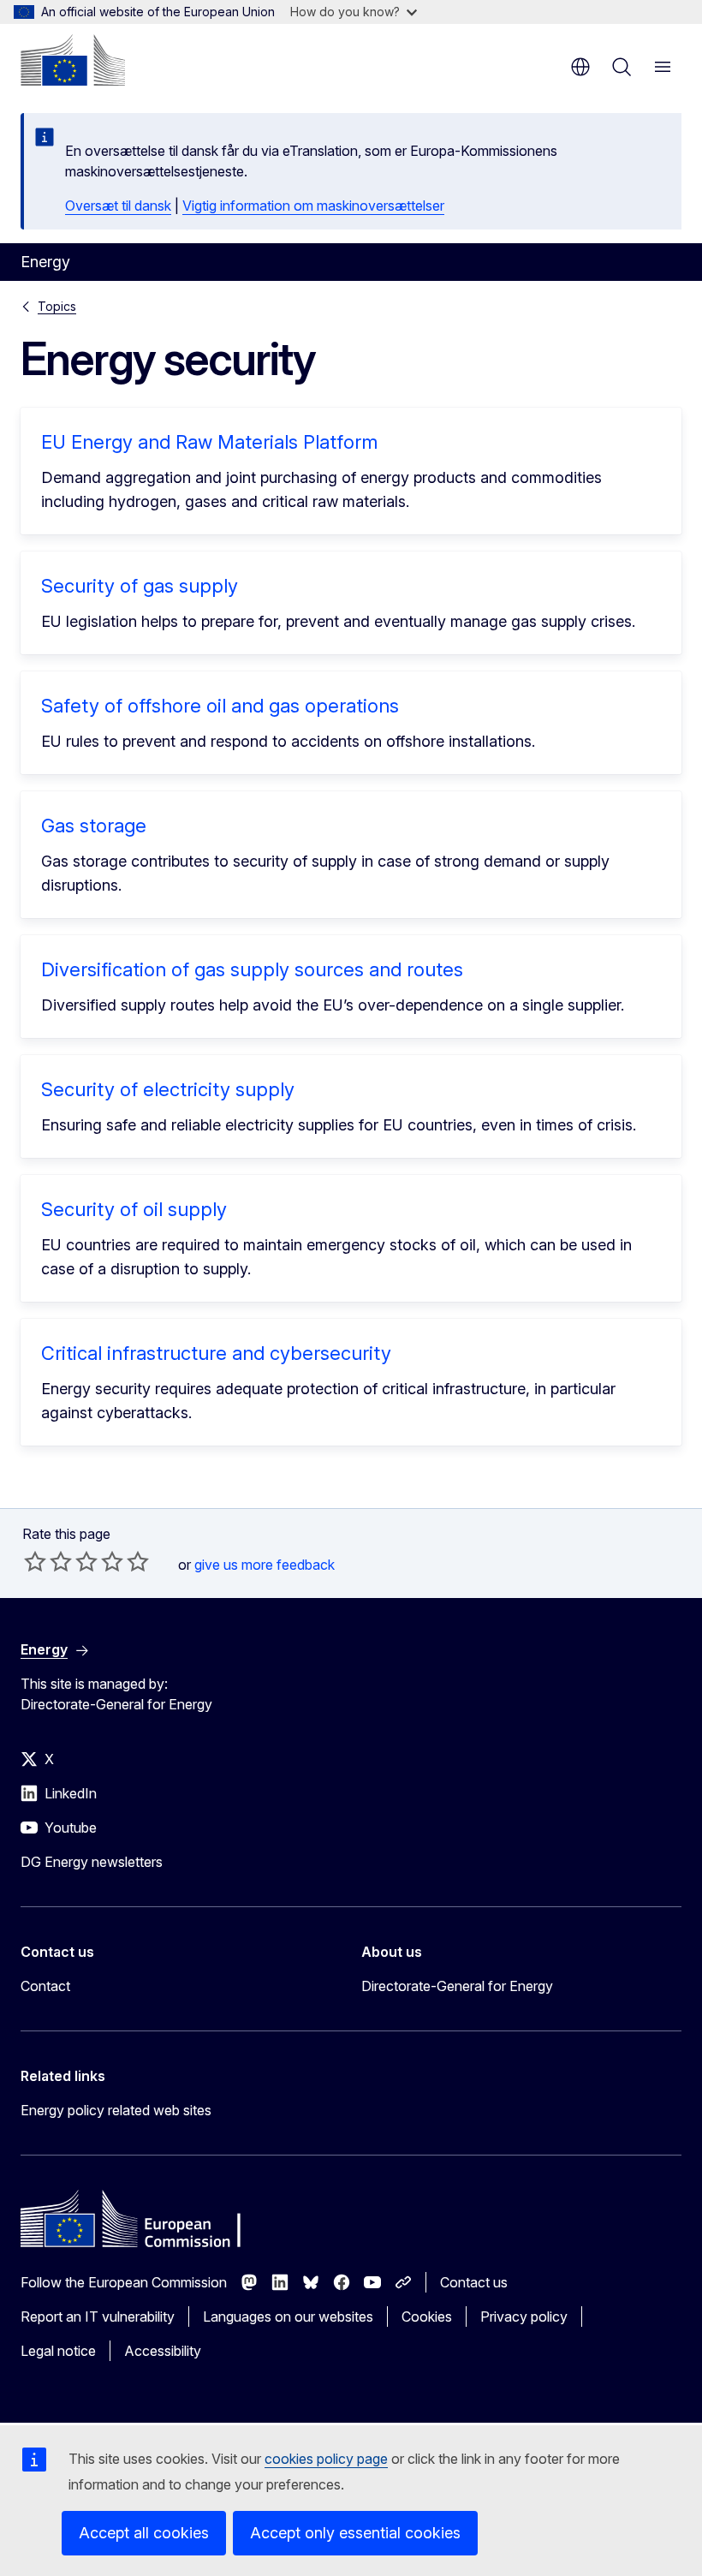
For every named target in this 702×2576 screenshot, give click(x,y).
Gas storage (94, 826)
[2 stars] (48, 1561)
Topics (57, 306)
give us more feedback (265, 1565)
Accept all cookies (144, 2533)
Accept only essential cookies (355, 2533)
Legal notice (58, 2351)
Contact (45, 1986)
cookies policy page (326, 2459)
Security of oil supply (134, 1209)
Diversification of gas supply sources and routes (252, 969)
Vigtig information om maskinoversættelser (313, 206)
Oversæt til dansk (118, 206)
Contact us (474, 2282)
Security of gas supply (140, 586)
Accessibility (163, 2351)
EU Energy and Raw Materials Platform (209, 442)
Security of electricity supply (168, 1089)
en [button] (580, 67)
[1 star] (35, 1561)
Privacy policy (524, 2317)
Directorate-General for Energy (457, 1986)
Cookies (427, 2317)
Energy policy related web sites (116, 2110)
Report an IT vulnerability (98, 2317)
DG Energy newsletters (92, 1862)
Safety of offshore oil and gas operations (220, 706)
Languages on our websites (288, 2317)
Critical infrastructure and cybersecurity (216, 1353)
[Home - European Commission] (73, 60)
